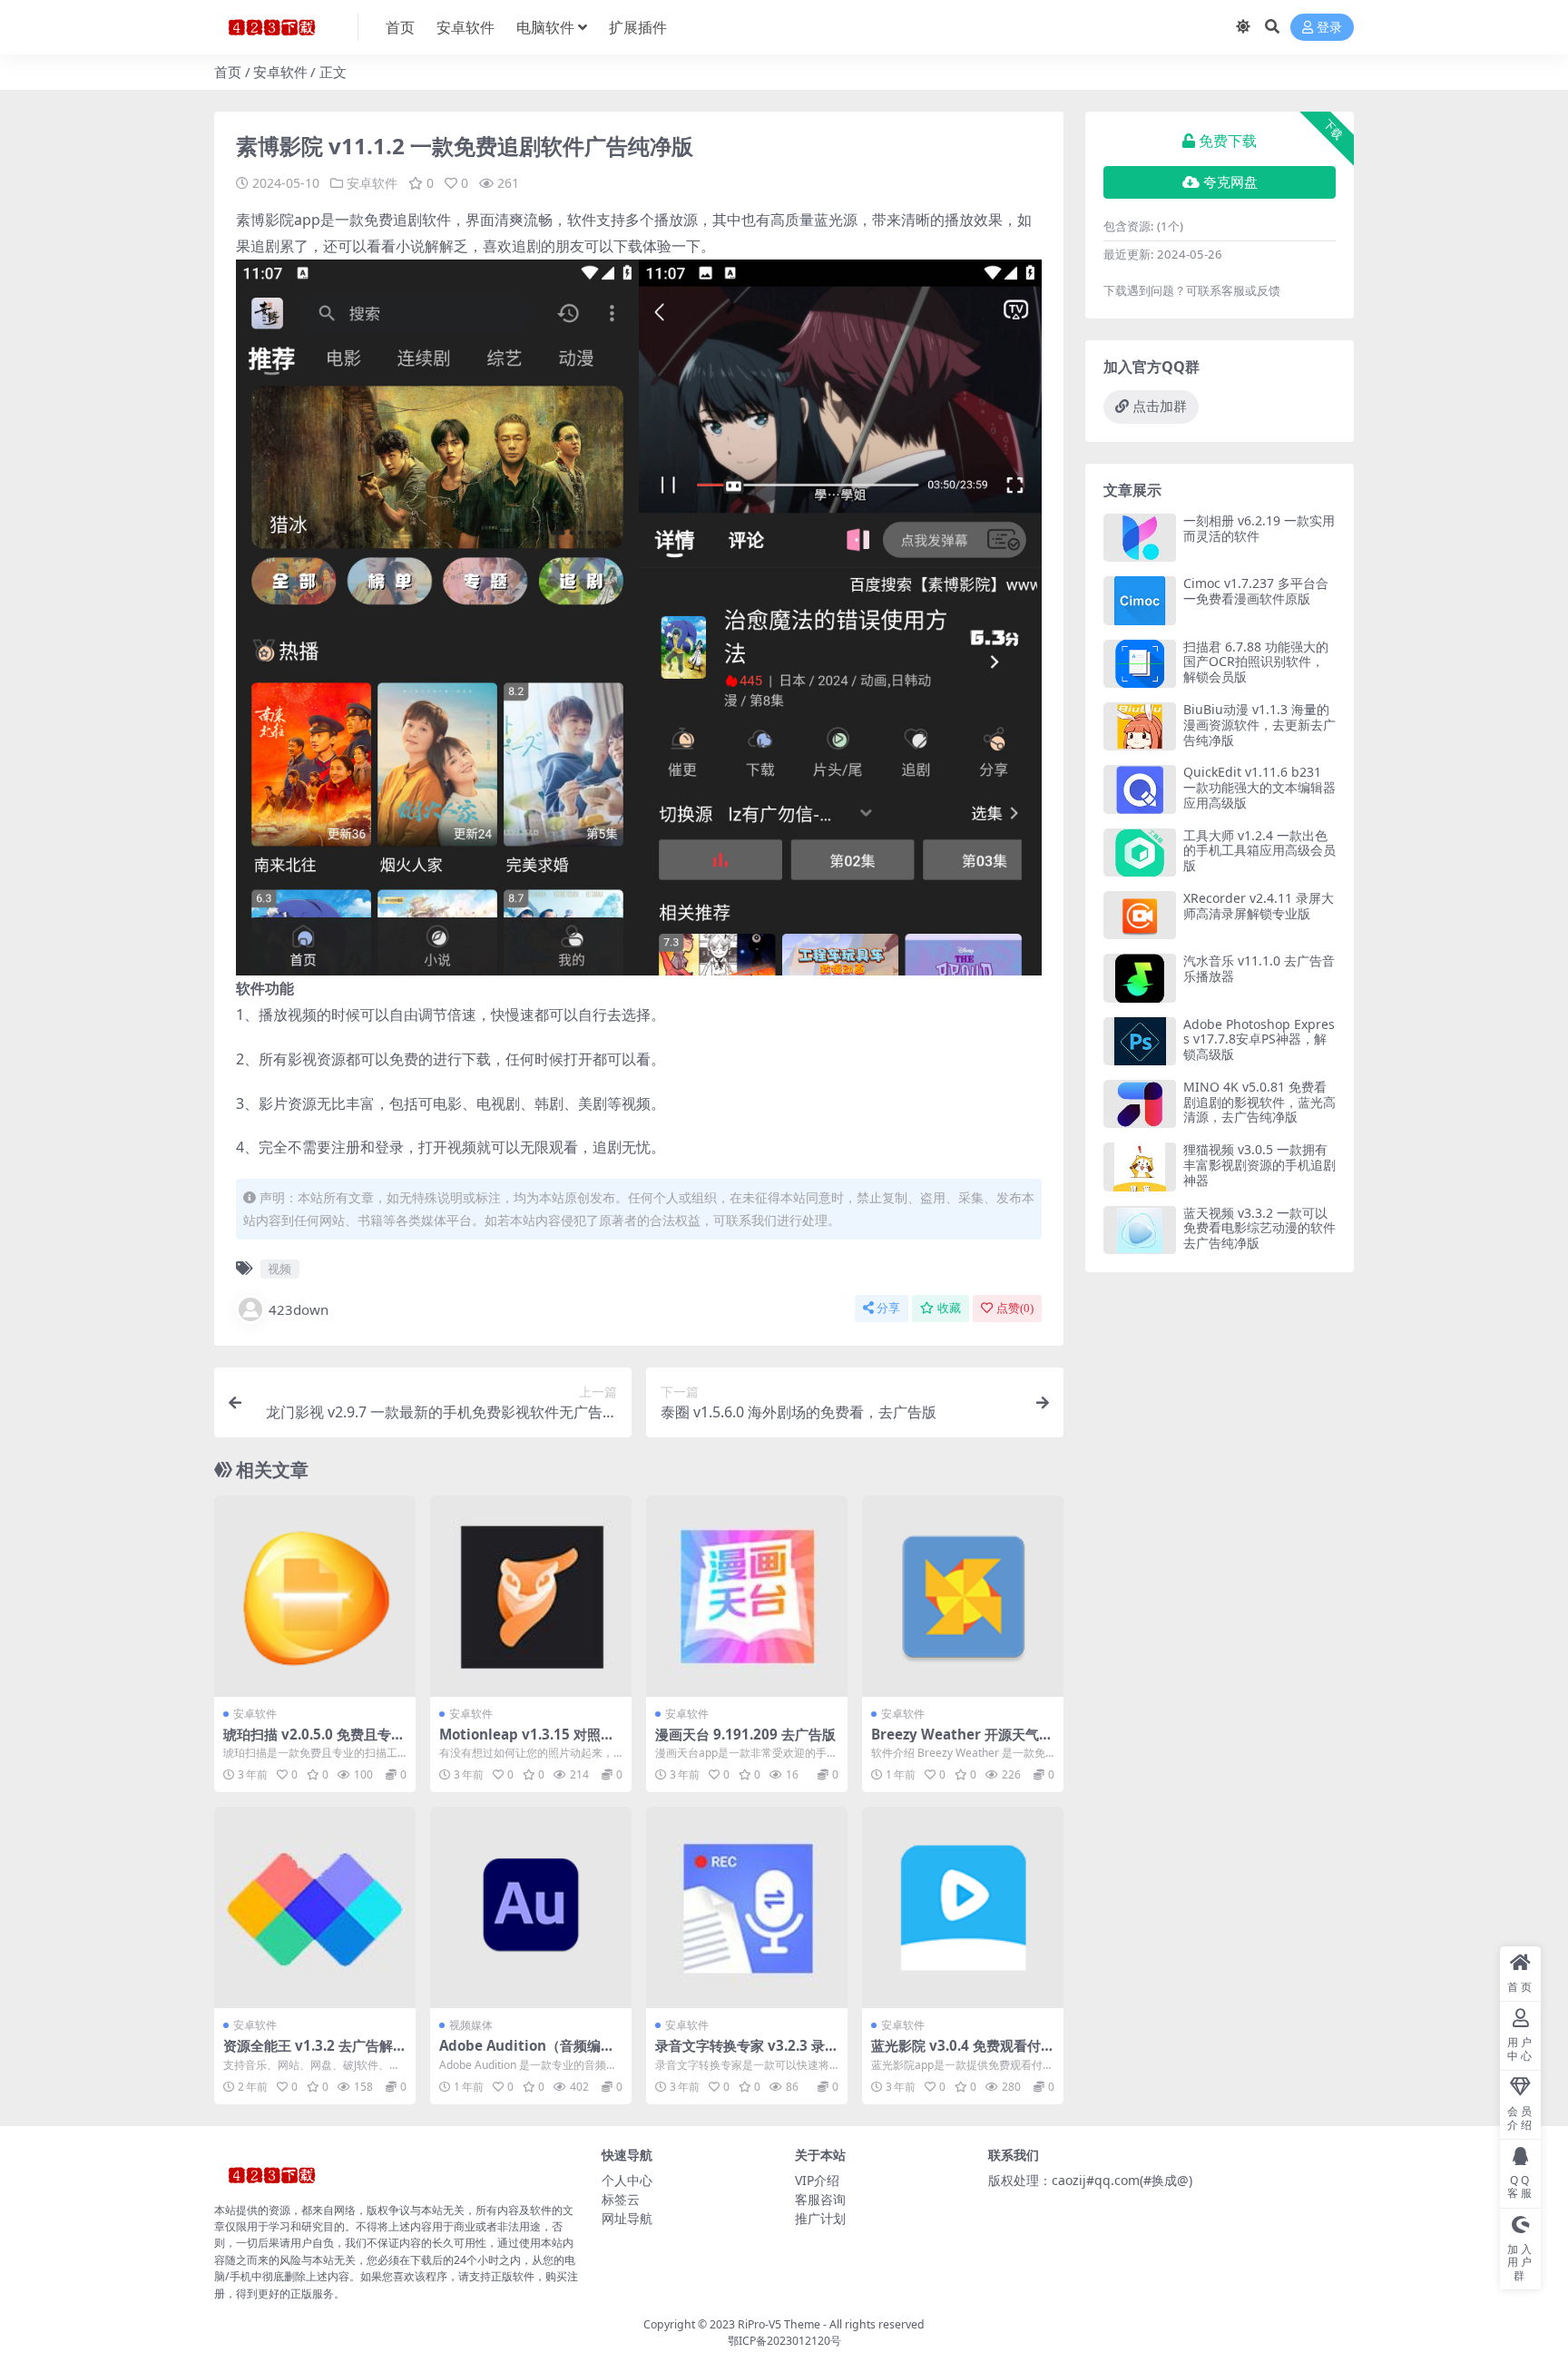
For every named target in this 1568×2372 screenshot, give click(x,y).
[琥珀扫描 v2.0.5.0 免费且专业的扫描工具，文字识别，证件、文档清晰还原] (315, 1596)
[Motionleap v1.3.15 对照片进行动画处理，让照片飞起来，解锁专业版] (531, 1596)
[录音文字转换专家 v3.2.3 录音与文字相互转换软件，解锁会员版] (747, 1907)
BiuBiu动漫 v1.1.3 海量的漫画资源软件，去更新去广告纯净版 (1259, 725)
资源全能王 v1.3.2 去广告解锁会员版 (315, 2053)
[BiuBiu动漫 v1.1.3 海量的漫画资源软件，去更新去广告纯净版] (1140, 726)
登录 (1329, 28)
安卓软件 (465, 27)
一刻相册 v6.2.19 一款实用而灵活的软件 (1259, 528)
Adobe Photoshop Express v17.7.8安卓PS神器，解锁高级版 (1259, 1039)
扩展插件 (638, 27)
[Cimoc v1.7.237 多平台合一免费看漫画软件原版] (1140, 600)
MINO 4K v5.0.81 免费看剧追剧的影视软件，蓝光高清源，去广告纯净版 (1259, 1102)
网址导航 (627, 2218)
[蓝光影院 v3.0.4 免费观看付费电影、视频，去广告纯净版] (963, 1907)
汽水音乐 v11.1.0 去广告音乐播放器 (1259, 968)
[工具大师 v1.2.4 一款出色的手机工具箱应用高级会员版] (1140, 853)
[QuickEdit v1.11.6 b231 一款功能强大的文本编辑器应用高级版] (1140, 789)
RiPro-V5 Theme (779, 2324)
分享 (888, 1308)
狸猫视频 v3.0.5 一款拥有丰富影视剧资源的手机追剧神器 (1259, 1165)
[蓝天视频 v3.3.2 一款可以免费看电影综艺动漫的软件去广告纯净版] (1140, 1230)
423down (299, 1309)
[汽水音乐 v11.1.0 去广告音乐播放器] (1140, 978)
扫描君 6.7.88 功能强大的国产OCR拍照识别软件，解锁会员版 (1256, 662)
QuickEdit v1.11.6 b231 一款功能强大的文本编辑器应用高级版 (1259, 787)
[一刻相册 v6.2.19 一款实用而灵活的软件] (1140, 538)
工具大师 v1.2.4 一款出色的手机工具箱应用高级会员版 (1259, 851)
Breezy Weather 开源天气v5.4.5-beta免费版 (959, 1742)
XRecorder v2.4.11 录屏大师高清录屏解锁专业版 (1259, 906)
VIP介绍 (817, 2180)
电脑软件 (545, 27)
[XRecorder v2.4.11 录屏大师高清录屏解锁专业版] (1140, 915)
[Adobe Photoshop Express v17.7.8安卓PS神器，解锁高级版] (1140, 1041)
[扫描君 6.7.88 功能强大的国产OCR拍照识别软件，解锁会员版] (1140, 664)
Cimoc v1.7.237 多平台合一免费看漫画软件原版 (1256, 591)
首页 (400, 27)
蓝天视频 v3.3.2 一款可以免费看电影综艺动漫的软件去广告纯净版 (1259, 1228)
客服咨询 (820, 2199)
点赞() (1015, 1308)
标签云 (621, 2199)
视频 (279, 1269)
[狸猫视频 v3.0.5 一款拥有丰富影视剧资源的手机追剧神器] (1140, 1166)
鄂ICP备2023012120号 (784, 2341)
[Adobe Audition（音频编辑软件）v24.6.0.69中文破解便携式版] (531, 1907)
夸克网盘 (1230, 182)
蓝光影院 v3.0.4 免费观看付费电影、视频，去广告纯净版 (963, 2053)
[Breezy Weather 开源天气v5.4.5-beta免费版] (963, 1596)
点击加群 (1160, 407)
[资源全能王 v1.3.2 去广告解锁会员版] (315, 1907)
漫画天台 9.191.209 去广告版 (745, 1734)
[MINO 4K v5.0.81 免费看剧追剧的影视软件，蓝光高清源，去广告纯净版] (1140, 1104)
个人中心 (627, 2180)
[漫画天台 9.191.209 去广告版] (747, 1596)
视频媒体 (471, 2025)
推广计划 (820, 2218)
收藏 (949, 1308)
